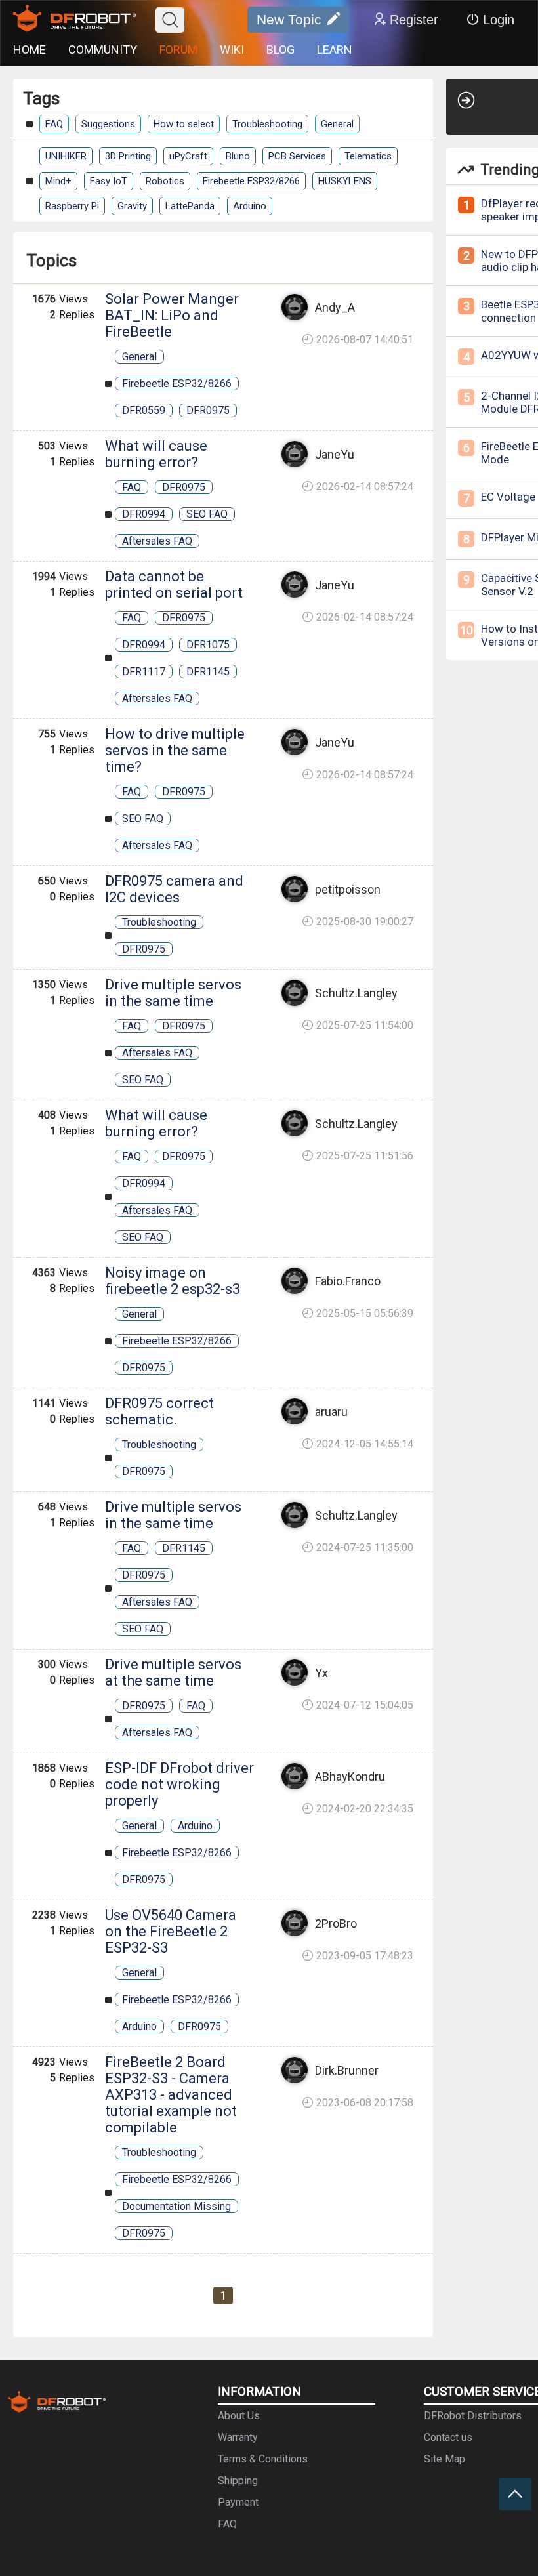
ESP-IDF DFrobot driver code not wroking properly (179, 1784)
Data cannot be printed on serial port (174, 585)
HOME (30, 50)
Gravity (132, 206)
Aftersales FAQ (157, 541)
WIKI (232, 50)
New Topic (289, 19)
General (337, 124)
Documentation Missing (176, 2206)
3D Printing (128, 156)
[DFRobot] (74, 20)
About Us (239, 2416)
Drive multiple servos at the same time (173, 1672)
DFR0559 (144, 410)
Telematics (368, 156)
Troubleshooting (267, 124)
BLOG (280, 50)
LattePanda (190, 206)
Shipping (238, 2481)
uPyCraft (188, 156)
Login (499, 20)
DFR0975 (208, 410)
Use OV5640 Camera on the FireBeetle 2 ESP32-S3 (171, 1931)
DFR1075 (208, 645)
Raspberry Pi (72, 206)
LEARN (335, 50)
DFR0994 (144, 514)
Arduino (250, 206)
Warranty (238, 2437)
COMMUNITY (103, 50)
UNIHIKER (66, 156)
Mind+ (58, 181)
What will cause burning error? (156, 454)
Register (414, 20)
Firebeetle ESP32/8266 (251, 181)
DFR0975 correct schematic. (159, 1411)
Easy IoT (109, 181)
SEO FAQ (207, 514)
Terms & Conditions (263, 2459)
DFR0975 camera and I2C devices (174, 889)
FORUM (178, 50)
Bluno (238, 156)
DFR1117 (144, 672)
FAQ (54, 124)
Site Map (445, 2459)
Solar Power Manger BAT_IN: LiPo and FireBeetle (172, 315)
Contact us (448, 2437)
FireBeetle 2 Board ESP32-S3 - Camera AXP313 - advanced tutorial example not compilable (171, 2095)
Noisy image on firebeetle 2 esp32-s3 (173, 1281)
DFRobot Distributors (473, 2416)
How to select (184, 124)
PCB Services (297, 156)
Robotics (165, 181)
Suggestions (108, 124)
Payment (238, 2502)
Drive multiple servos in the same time (173, 993)
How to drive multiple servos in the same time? (175, 750)
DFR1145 (208, 672)
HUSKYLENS (345, 181)
